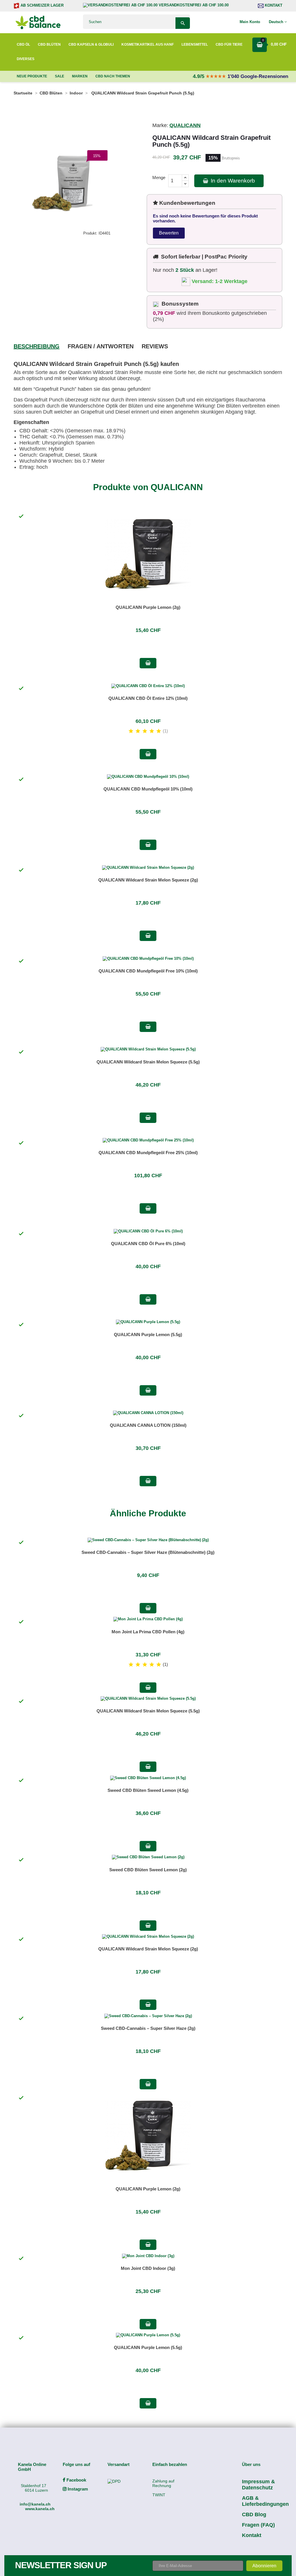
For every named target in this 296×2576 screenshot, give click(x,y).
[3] (145, 731)
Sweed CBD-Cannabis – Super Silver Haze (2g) (148, 2028)
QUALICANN (185, 125)
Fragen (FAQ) (258, 2525)
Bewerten (169, 233)
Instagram (77, 2489)
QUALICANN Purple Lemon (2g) (148, 607)
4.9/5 (199, 76)
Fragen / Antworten (101, 346)
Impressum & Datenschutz (258, 2485)
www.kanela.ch (40, 2509)
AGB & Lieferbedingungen (265, 2501)
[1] (131, 731)
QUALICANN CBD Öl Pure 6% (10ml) (148, 1244)
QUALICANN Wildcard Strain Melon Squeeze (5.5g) (148, 1062)
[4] (152, 731)
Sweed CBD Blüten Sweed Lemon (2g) (148, 1870)
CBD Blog (254, 2514)
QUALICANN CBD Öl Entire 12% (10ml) (148, 698)
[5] (159, 731)
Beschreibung (37, 346)
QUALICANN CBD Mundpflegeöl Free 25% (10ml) (148, 1153)
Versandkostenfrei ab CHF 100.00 (193, 5)
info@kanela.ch (35, 2504)
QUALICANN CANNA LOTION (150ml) (148, 1425)
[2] (138, 731)
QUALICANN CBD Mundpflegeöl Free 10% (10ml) (148, 971)
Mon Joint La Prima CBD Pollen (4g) (148, 1632)
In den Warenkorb (232, 181)
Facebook (76, 2480)
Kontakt (273, 5)
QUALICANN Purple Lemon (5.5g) (148, 1335)
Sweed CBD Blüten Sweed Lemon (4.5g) (148, 1790)
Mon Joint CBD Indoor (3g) (148, 2268)
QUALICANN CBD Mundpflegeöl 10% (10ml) (148, 789)
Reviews (155, 346)
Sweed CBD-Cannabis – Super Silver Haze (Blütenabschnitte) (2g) (148, 1552)
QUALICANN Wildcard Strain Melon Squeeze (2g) (148, 880)
